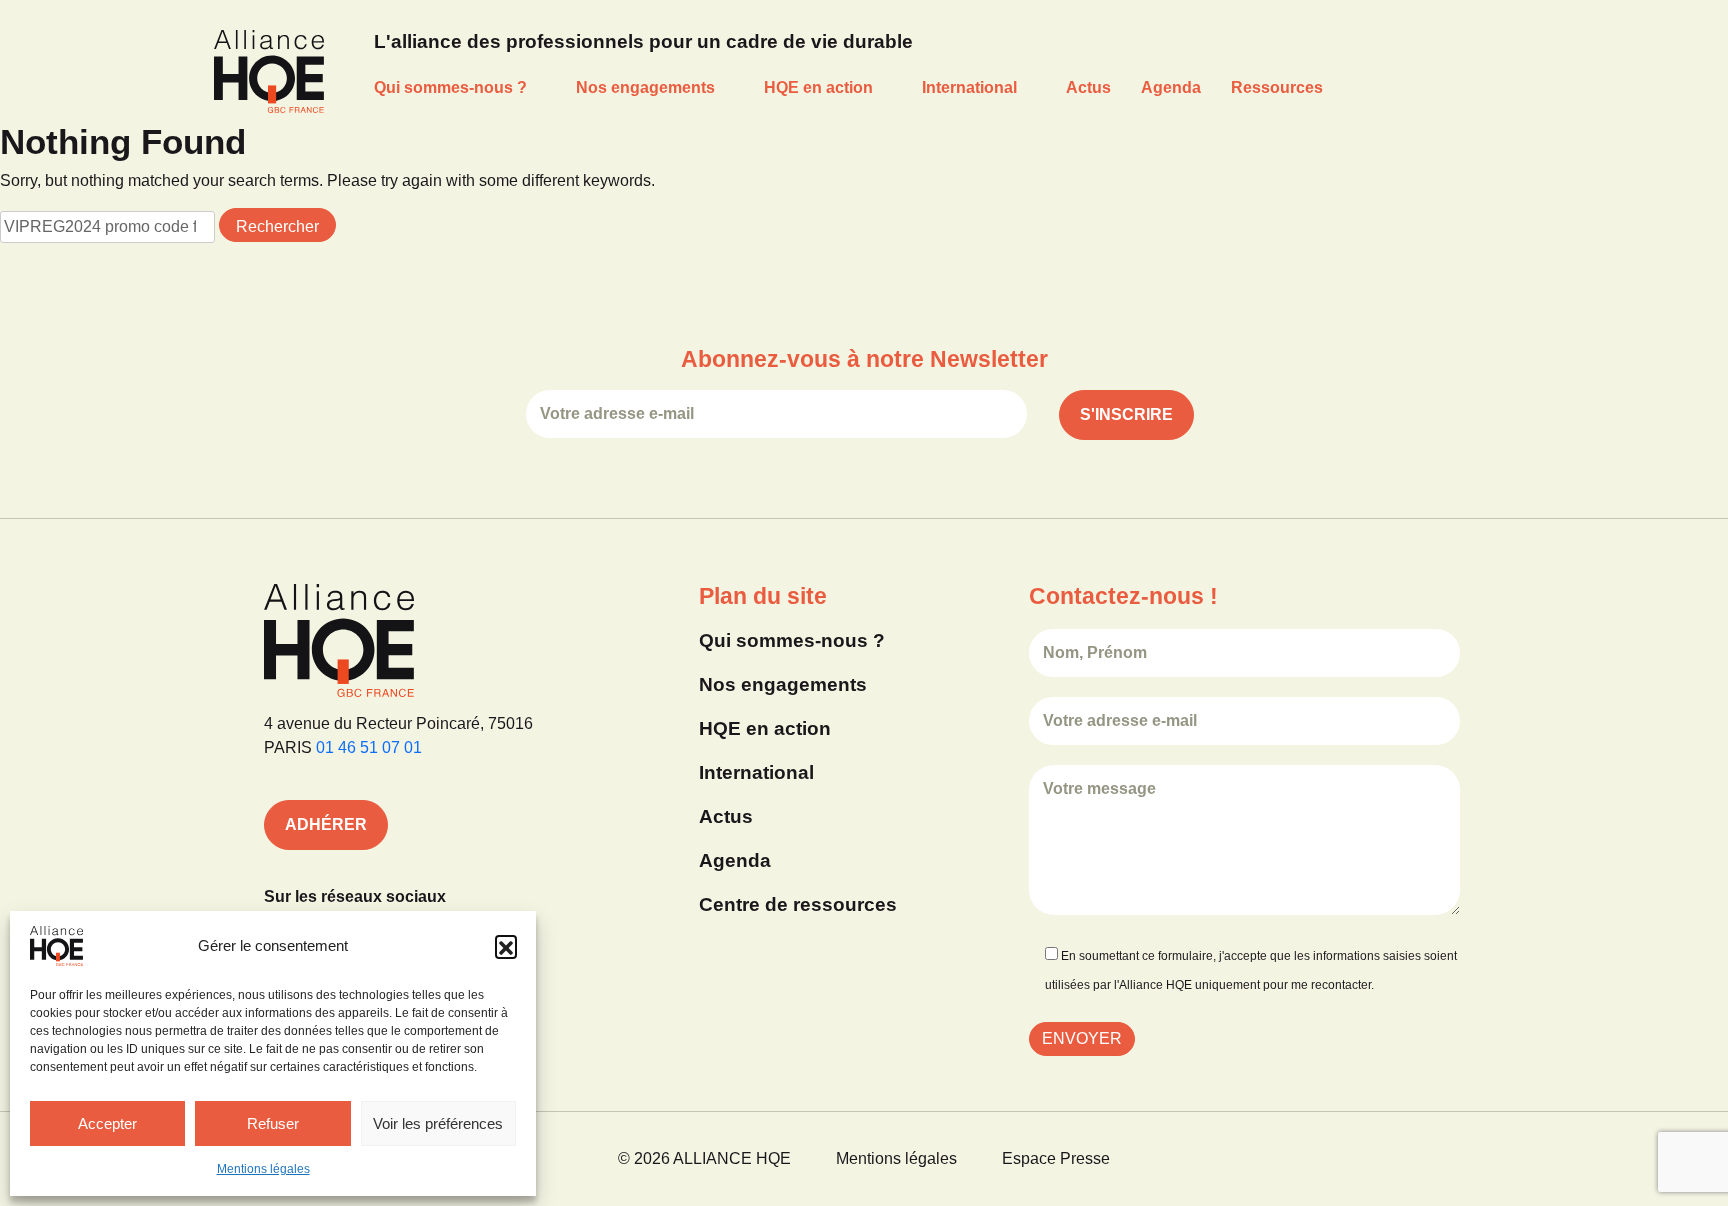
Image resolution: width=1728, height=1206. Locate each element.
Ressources (1277, 87)
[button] (506, 946)
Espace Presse (1056, 1158)
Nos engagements (645, 87)
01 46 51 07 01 (369, 747)
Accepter (107, 1123)
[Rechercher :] (107, 227)
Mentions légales (263, 1169)
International (969, 87)
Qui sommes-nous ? (450, 87)
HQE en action (818, 87)
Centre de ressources (798, 904)
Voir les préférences (438, 1123)
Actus (1088, 87)
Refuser (273, 1123)
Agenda (1171, 87)
